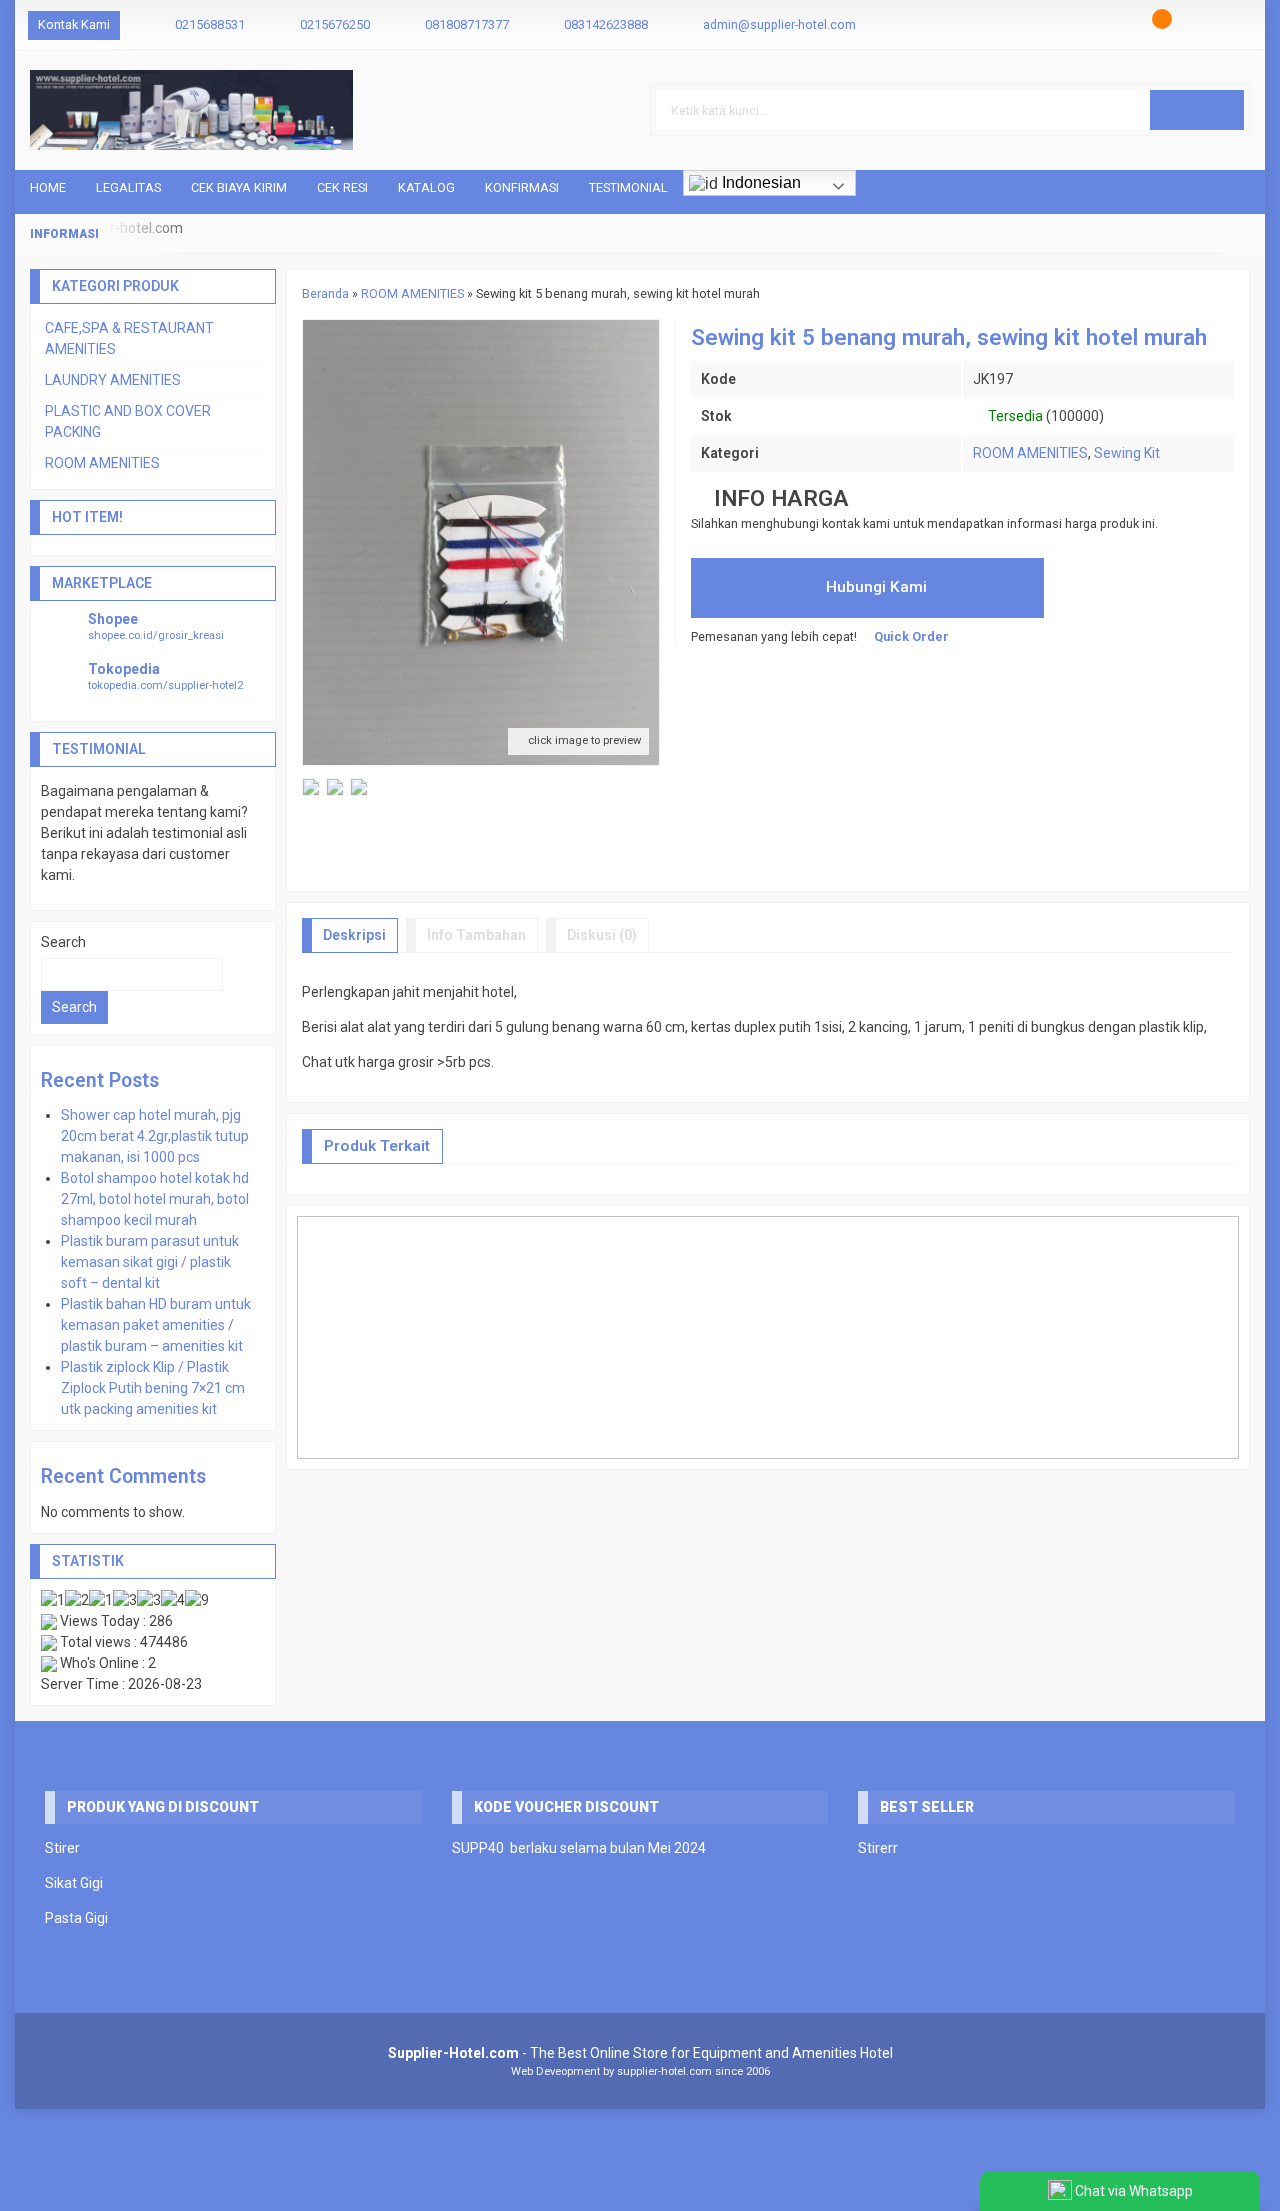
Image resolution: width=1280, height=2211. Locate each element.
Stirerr (878, 1848)
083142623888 (606, 24)
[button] (1197, 110)
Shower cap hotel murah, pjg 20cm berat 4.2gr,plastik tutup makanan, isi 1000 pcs (155, 1136)
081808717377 (467, 24)
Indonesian (759, 182)
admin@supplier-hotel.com (779, 24)
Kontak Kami (74, 24)
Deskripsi (354, 935)
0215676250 (335, 24)
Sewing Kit (1127, 453)
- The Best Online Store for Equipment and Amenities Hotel (640, 2053)
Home (48, 187)
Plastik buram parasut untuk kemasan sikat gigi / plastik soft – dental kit (150, 1262)
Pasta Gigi (76, 1918)
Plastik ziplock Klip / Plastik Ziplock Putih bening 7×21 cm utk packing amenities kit (153, 1388)
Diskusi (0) (602, 935)
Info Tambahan (476, 935)
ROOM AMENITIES (1030, 453)
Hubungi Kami (874, 587)
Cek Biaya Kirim (239, 187)
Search (63, 942)
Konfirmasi (522, 187)
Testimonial (628, 187)
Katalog (426, 187)
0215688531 (210, 24)
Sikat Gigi (74, 1883)
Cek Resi (342, 187)
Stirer (62, 1848)
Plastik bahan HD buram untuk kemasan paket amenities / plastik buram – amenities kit (156, 1325)
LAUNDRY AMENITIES (113, 380)
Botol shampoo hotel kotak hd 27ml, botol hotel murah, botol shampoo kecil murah (155, 1199)
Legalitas (128, 187)
